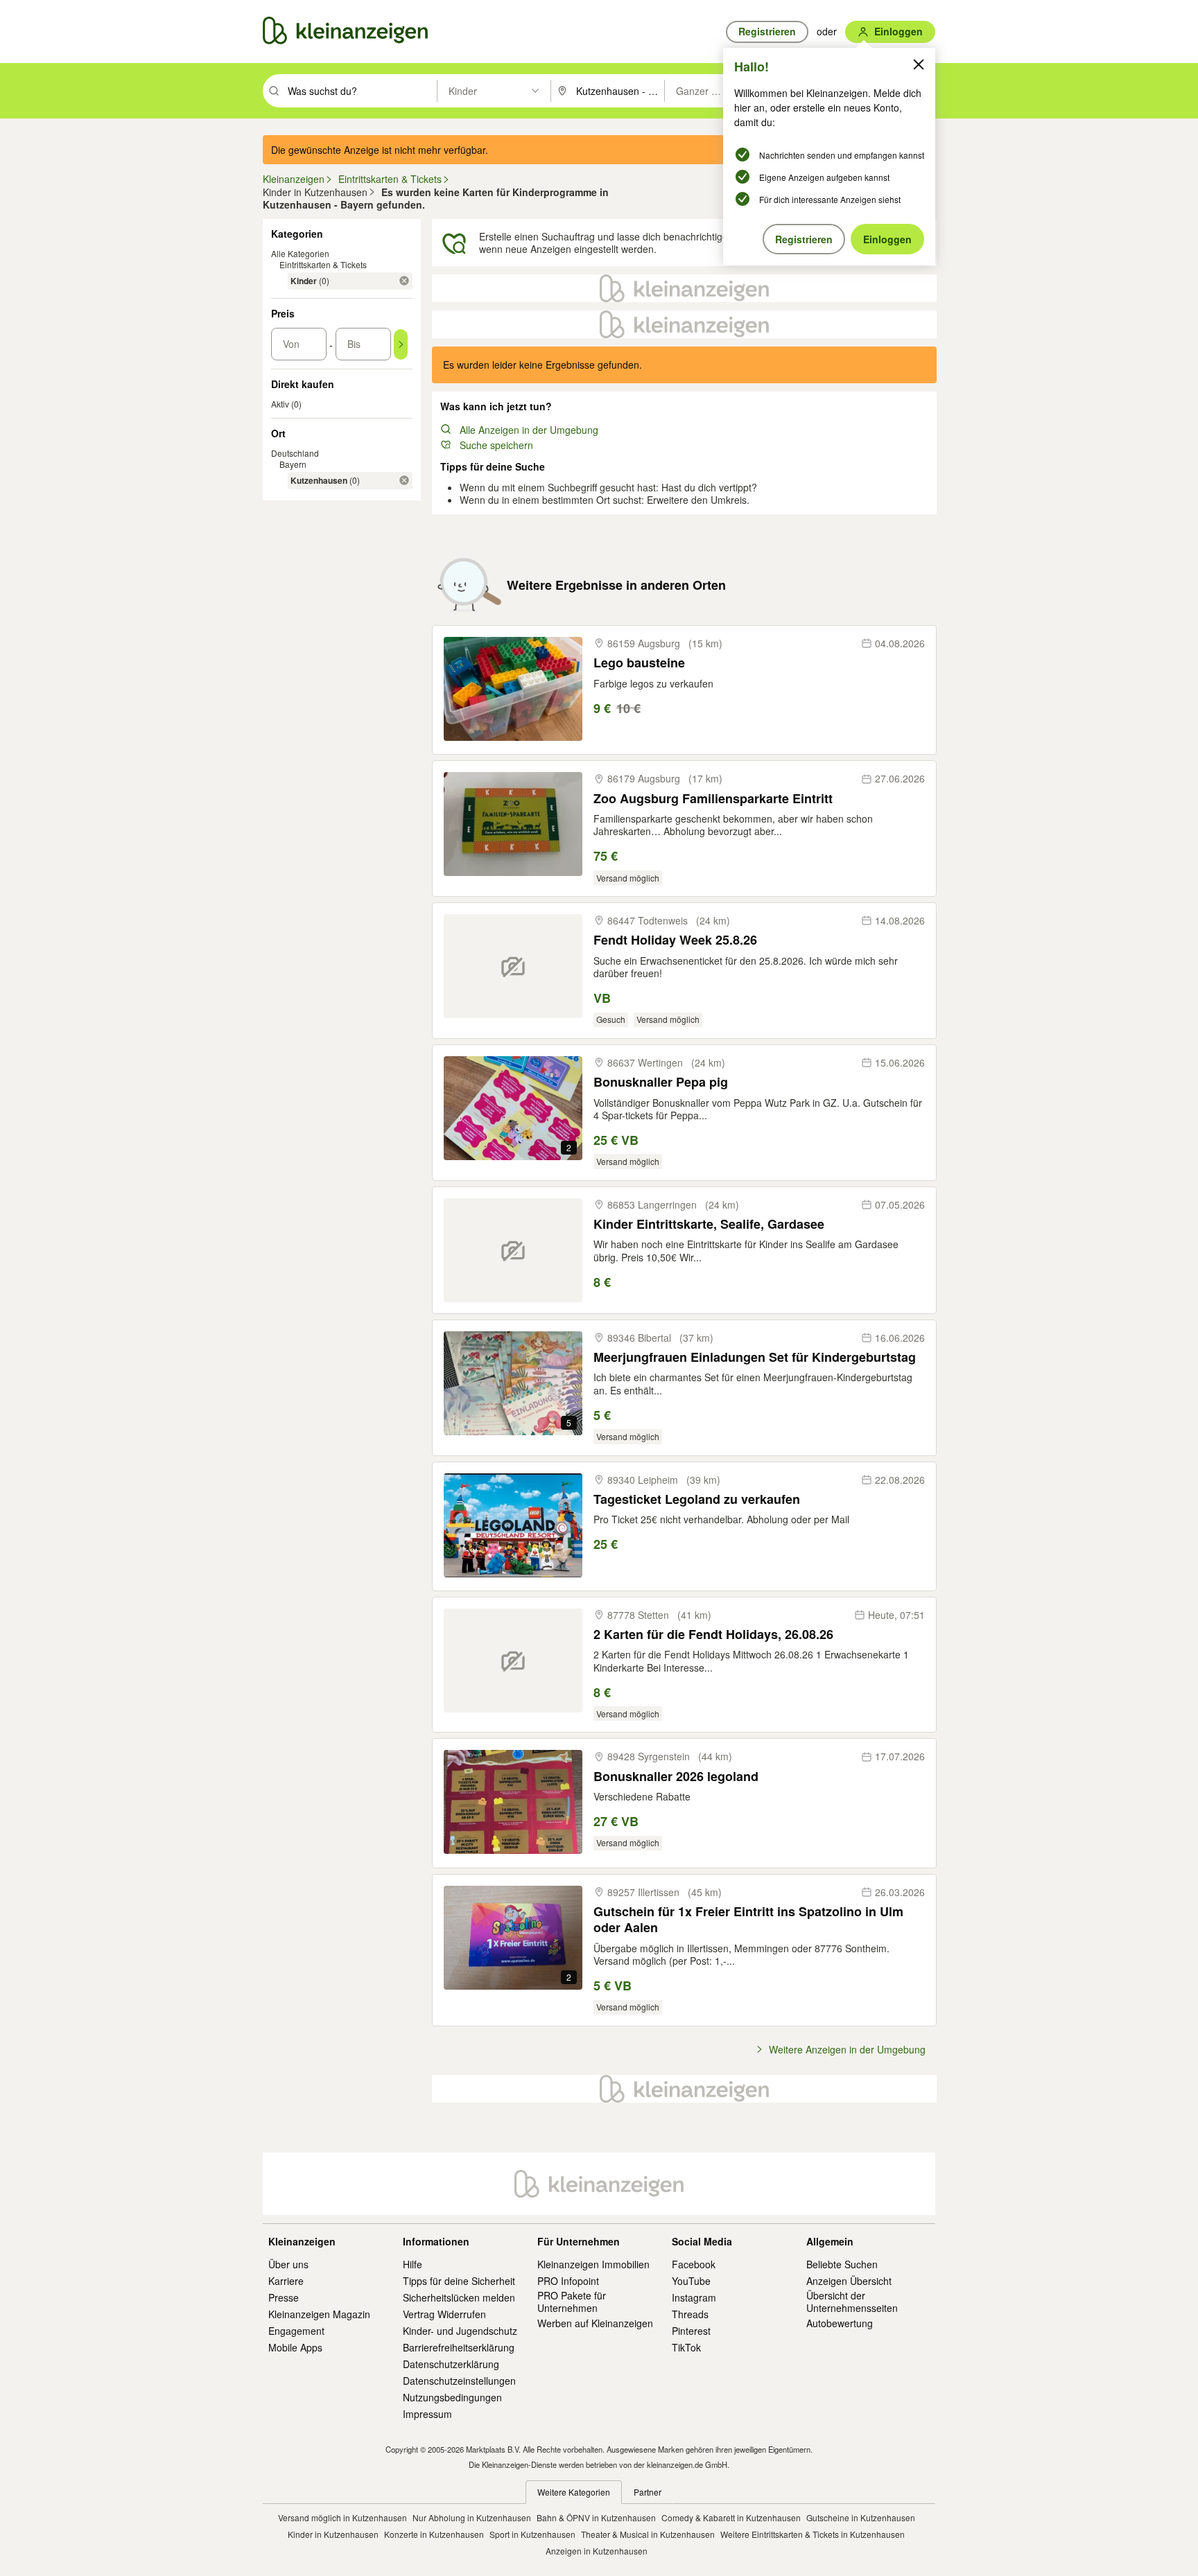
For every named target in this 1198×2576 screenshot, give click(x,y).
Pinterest (691, 2331)
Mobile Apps (295, 2347)
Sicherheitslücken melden (459, 2297)
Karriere (286, 2281)
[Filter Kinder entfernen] (404, 281)
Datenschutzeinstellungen (459, 2381)
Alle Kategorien (300, 253)
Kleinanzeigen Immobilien (593, 2264)
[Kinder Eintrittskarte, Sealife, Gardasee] (513, 1250)
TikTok (686, 2347)
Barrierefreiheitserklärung (459, 2347)
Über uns (288, 2264)
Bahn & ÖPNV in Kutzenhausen (596, 2517)
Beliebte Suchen (842, 2264)
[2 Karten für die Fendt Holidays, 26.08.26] (513, 1661)
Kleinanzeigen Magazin (319, 2314)
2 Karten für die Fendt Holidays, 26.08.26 (713, 1635)
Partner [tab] (648, 2492)
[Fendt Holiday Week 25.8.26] (513, 966)
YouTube (691, 2281)
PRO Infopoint (568, 2281)
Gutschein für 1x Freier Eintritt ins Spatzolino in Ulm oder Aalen (748, 1920)
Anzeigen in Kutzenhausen (597, 2551)
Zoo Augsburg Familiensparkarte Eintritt (713, 799)
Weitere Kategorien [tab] (574, 2492)
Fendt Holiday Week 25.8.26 (675, 940)
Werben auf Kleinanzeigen (595, 2323)
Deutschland (295, 453)
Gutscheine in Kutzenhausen (861, 2517)
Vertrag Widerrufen (444, 2314)
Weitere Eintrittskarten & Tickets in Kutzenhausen (813, 2534)
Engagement (296, 2331)
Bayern (293, 464)
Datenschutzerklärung (451, 2364)
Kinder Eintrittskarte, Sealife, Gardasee (709, 1224)
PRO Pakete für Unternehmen (572, 2302)
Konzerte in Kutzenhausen (434, 2534)
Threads (690, 2314)
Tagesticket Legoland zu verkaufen (697, 1499)
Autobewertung (840, 2323)
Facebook (694, 2264)
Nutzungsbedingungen (452, 2397)
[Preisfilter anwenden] (401, 344)
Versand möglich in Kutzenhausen (342, 2517)
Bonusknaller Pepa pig (661, 1082)
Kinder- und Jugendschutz (460, 2331)
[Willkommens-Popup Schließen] (919, 64)
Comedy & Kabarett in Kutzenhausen (731, 2517)
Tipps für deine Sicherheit (459, 2281)
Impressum (427, 2414)
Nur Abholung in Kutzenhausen (472, 2517)
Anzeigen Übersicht (849, 2281)
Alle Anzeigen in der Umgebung (529, 430)
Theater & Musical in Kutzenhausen (648, 2534)
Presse (284, 2297)
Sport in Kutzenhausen (532, 2534)
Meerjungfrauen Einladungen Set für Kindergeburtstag (755, 1357)
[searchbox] (361, 91)
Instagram (694, 2297)
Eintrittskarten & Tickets (323, 264)
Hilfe (413, 2264)
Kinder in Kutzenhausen (333, 2534)
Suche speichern (496, 445)
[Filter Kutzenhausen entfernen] (404, 480)
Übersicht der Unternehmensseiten (852, 2302)
